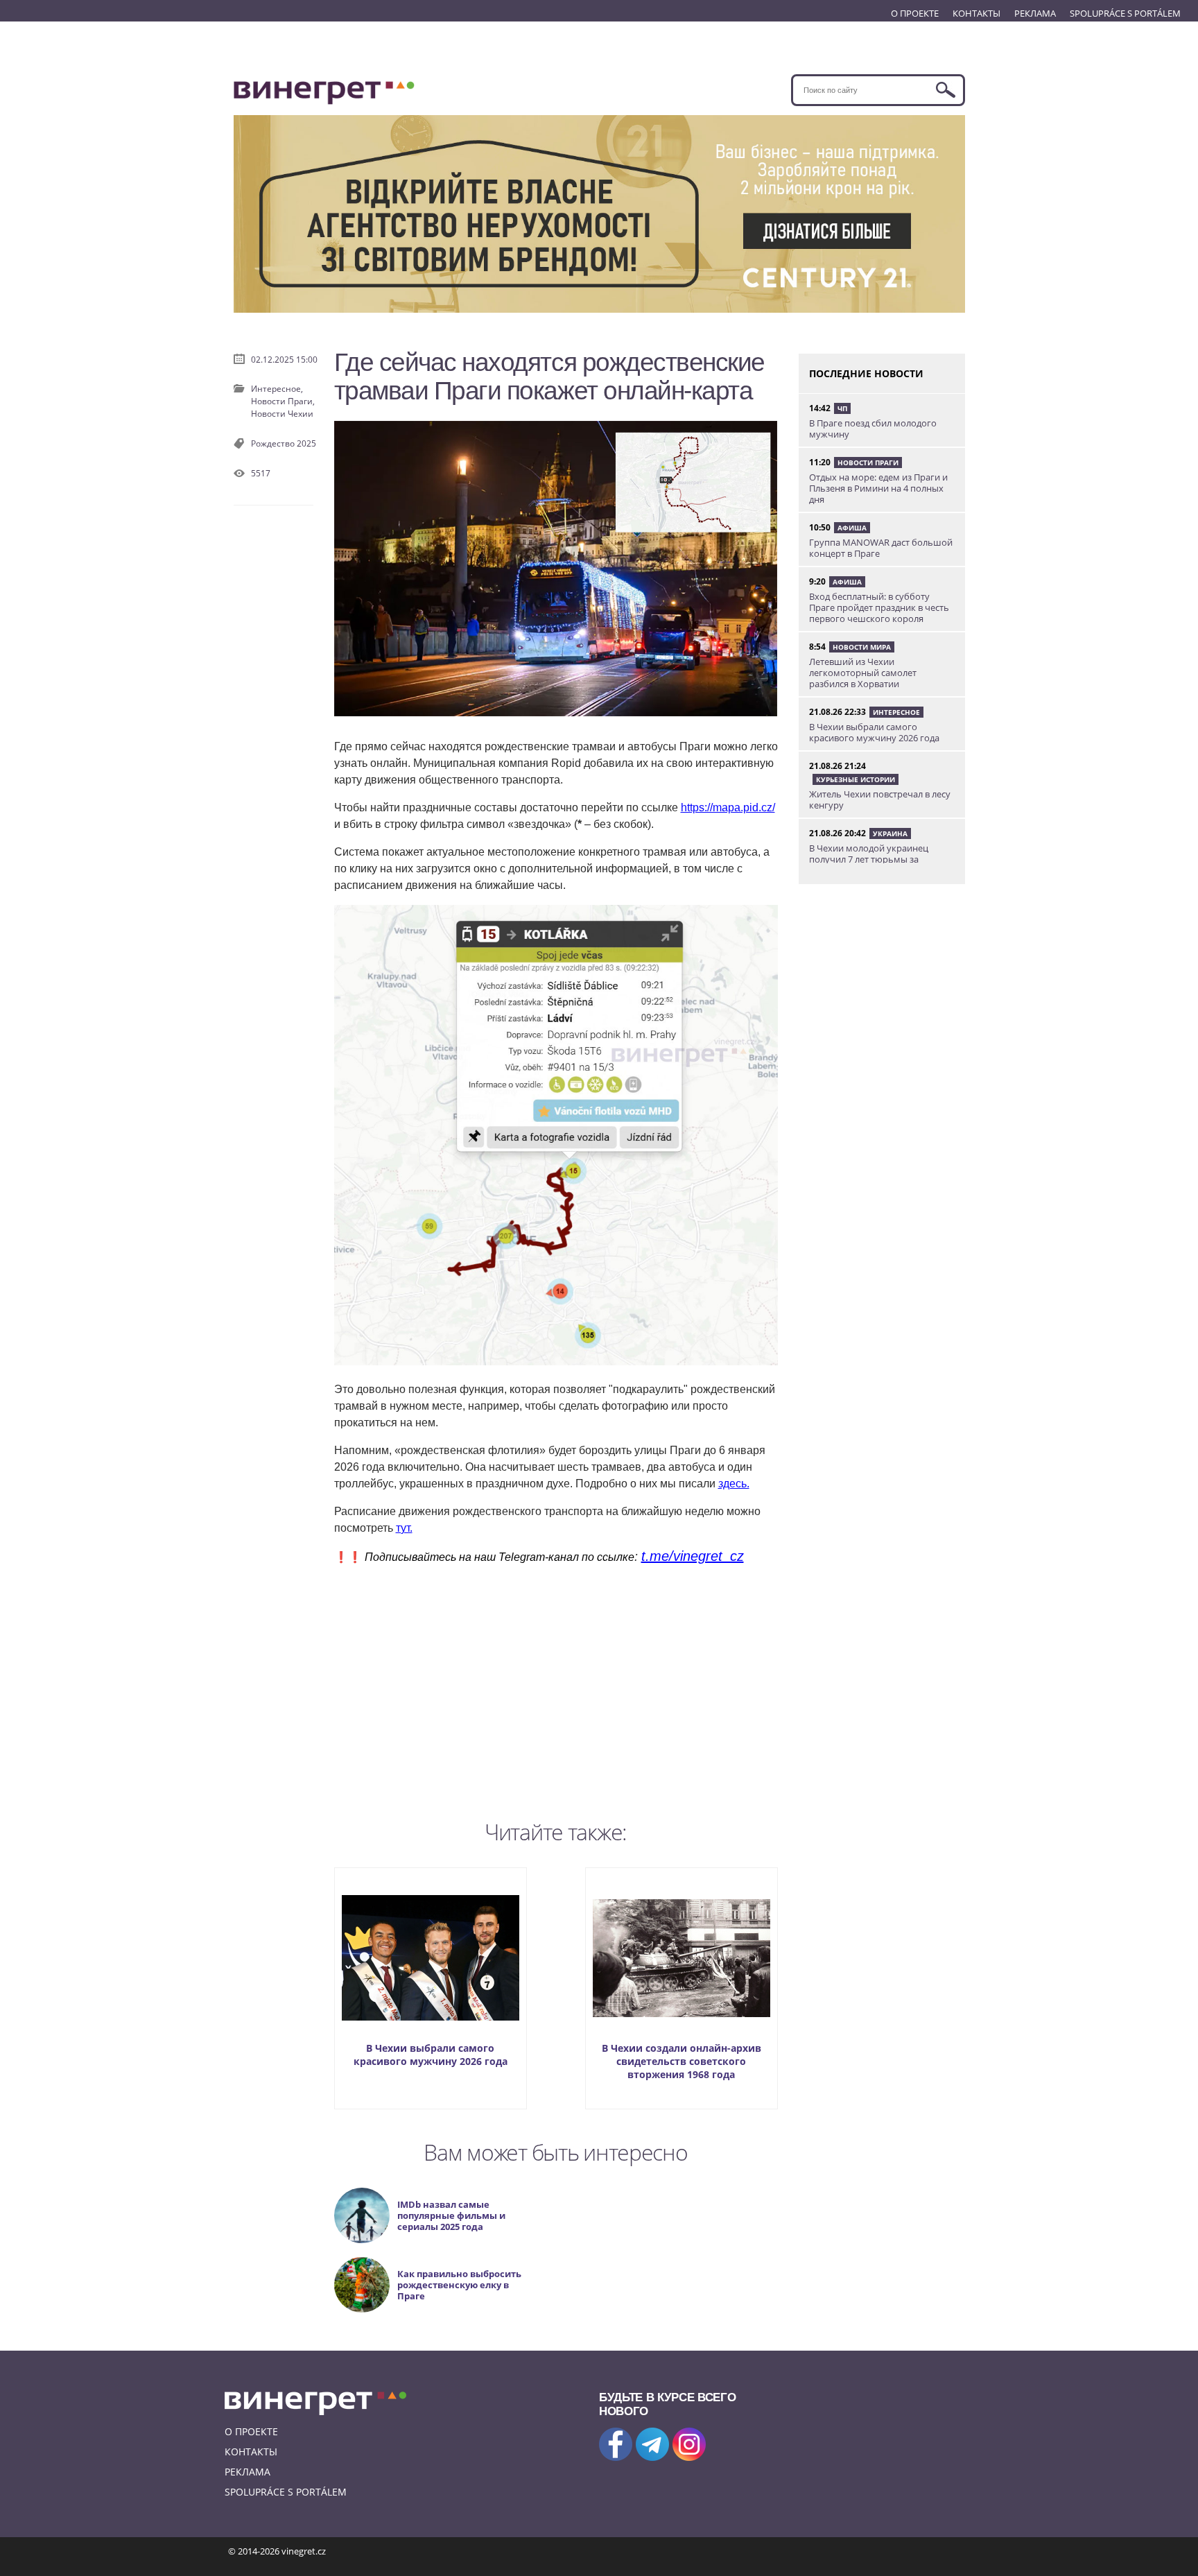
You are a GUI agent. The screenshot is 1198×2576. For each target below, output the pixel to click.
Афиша (852, 528)
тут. (404, 1528)
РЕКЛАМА (1035, 13)
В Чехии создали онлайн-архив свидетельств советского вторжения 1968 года (682, 2061)
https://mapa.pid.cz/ (728, 807)
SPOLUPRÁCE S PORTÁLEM (1125, 13)
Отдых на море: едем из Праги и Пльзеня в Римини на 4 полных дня (878, 488)
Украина (890, 833)
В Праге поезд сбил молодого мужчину (873, 429)
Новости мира (862, 647)
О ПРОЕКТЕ (915, 13)
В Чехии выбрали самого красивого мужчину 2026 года (431, 2055)
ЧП (842, 408)
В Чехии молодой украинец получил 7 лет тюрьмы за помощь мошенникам (869, 859)
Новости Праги (868, 463)
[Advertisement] (556, 1689)
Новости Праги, (283, 401)
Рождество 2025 (284, 443)
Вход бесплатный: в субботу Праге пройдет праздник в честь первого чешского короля (879, 607)
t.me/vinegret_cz (693, 1556)
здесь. (734, 1484)
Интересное (896, 712)
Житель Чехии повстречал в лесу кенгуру (880, 799)
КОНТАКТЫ (976, 13)
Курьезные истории (856, 779)
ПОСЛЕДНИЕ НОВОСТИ (866, 373)
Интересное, (277, 389)
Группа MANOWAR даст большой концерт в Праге (881, 548)
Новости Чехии (282, 414)
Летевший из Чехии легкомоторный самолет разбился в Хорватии (863, 673)
